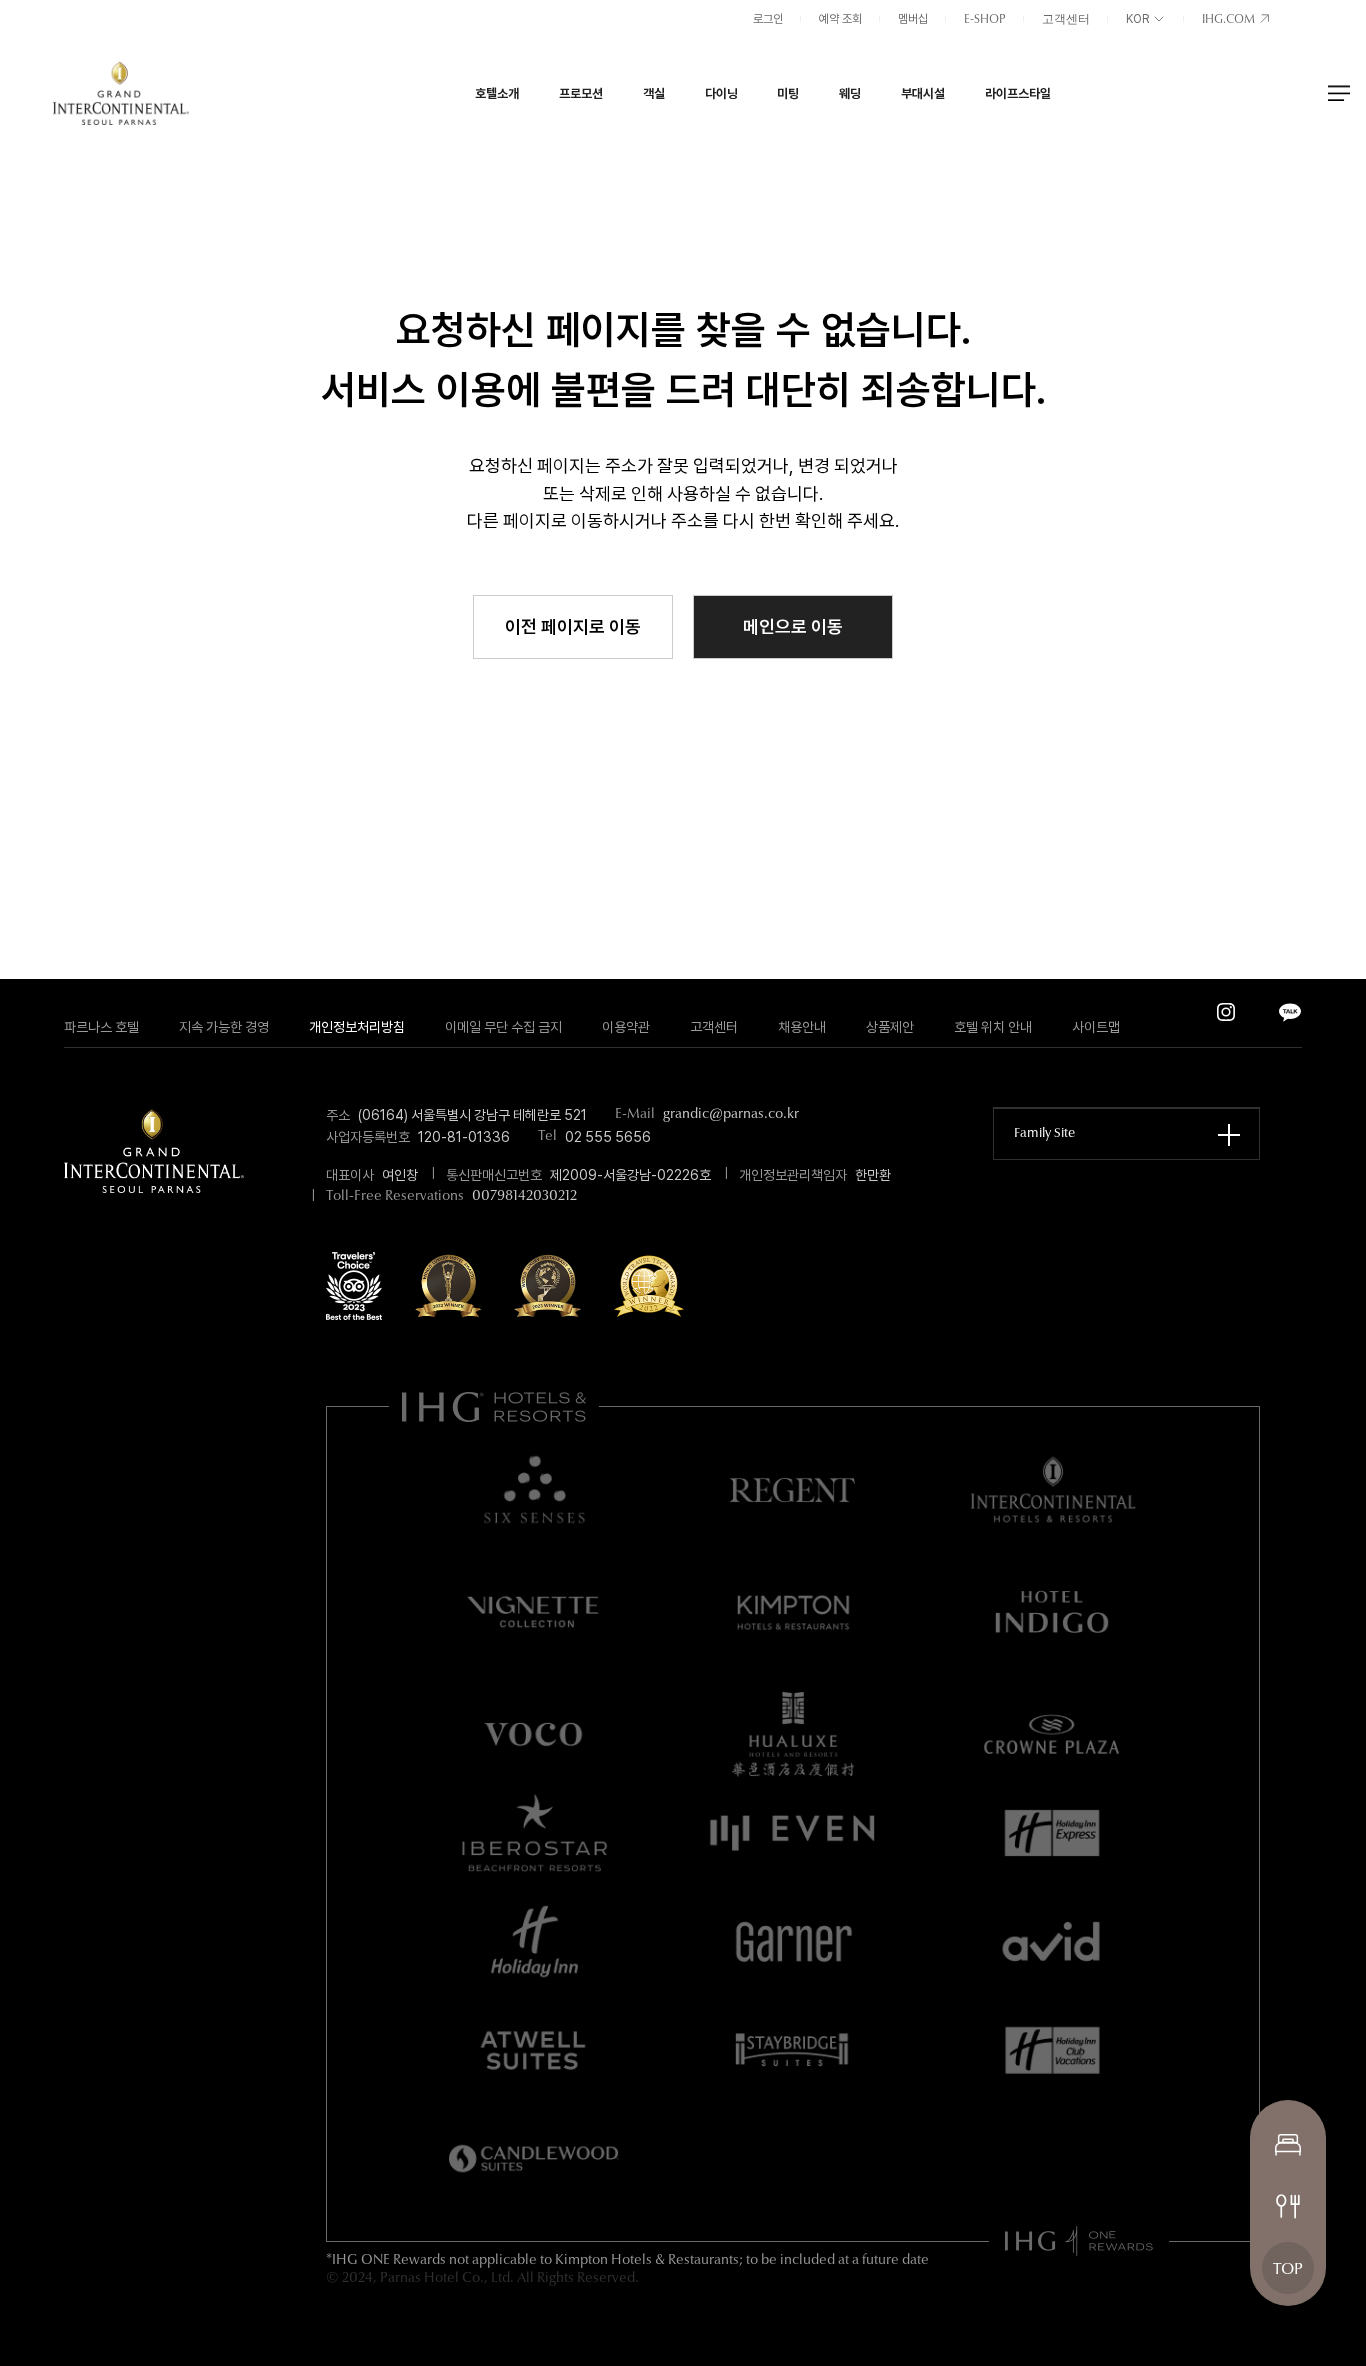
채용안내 (802, 1027)
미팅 (788, 93)
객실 (654, 93)
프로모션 (581, 93)
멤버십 (913, 19)
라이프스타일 (1018, 93)
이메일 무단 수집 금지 (503, 1027)
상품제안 (890, 1027)
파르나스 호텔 (101, 1027)
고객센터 (1066, 20)
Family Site (1044, 1133)
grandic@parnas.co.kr (731, 1115)
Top (1288, 2270)
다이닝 (721, 93)
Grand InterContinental (121, 93)
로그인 (768, 19)
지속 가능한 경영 (224, 1027)
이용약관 (626, 1027)
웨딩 (850, 93)
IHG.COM (1230, 20)
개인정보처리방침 (357, 1027)
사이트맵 (1096, 1027)
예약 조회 (840, 19)
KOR (1139, 19)
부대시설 (923, 93)
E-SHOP (985, 20)
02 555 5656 (608, 1137)
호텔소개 (497, 93)
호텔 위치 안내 (993, 1027)
